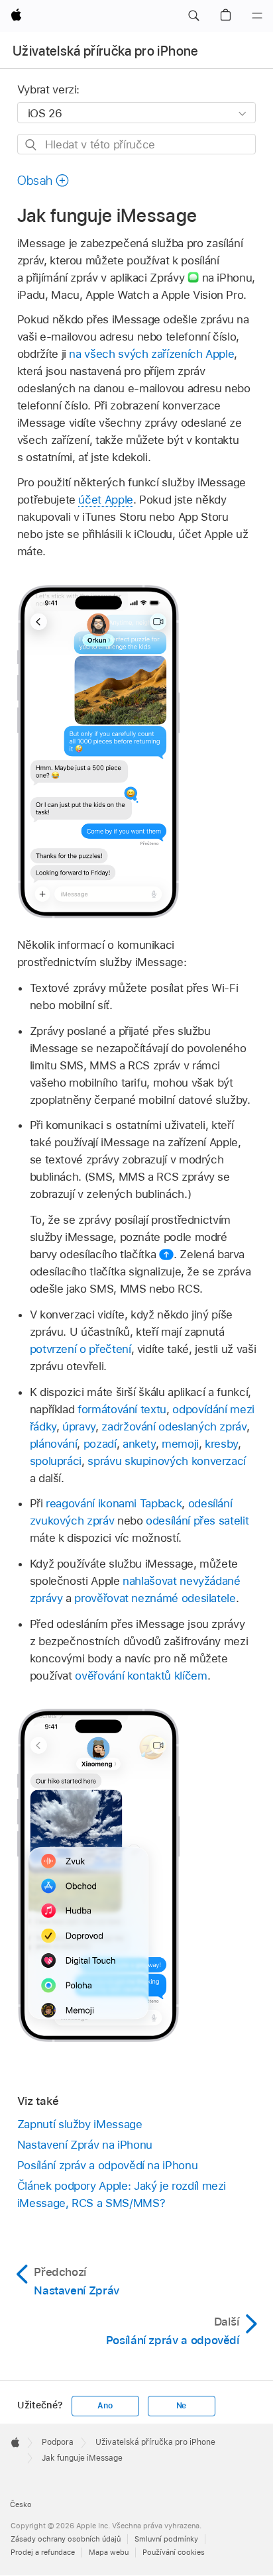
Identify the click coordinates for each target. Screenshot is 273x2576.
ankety (139, 1444)
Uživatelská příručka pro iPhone (106, 51)
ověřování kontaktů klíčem (141, 1676)
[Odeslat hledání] (31, 145)
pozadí (100, 1444)
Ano (105, 2406)
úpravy (79, 1426)
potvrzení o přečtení (81, 1349)
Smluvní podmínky (166, 2539)
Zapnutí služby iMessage (80, 2124)
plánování (54, 1444)
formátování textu (122, 1409)
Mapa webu (109, 2552)
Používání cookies (174, 2552)
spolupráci (56, 1461)
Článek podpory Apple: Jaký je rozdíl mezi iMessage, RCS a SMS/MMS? (122, 2194)
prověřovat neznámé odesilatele (155, 1598)
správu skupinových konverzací (167, 1461)
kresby (221, 1444)
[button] (193, 16)
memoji (180, 1444)
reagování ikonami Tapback (114, 1503)
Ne (182, 2406)
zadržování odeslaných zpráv (174, 1426)
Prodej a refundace (43, 2552)
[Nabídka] (257, 16)
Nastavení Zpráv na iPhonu (85, 2145)
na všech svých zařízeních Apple (151, 354)
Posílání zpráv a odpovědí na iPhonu (108, 2165)
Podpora (58, 2442)
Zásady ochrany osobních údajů (66, 2539)
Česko (21, 2504)
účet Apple (105, 500)
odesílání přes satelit (197, 1521)
